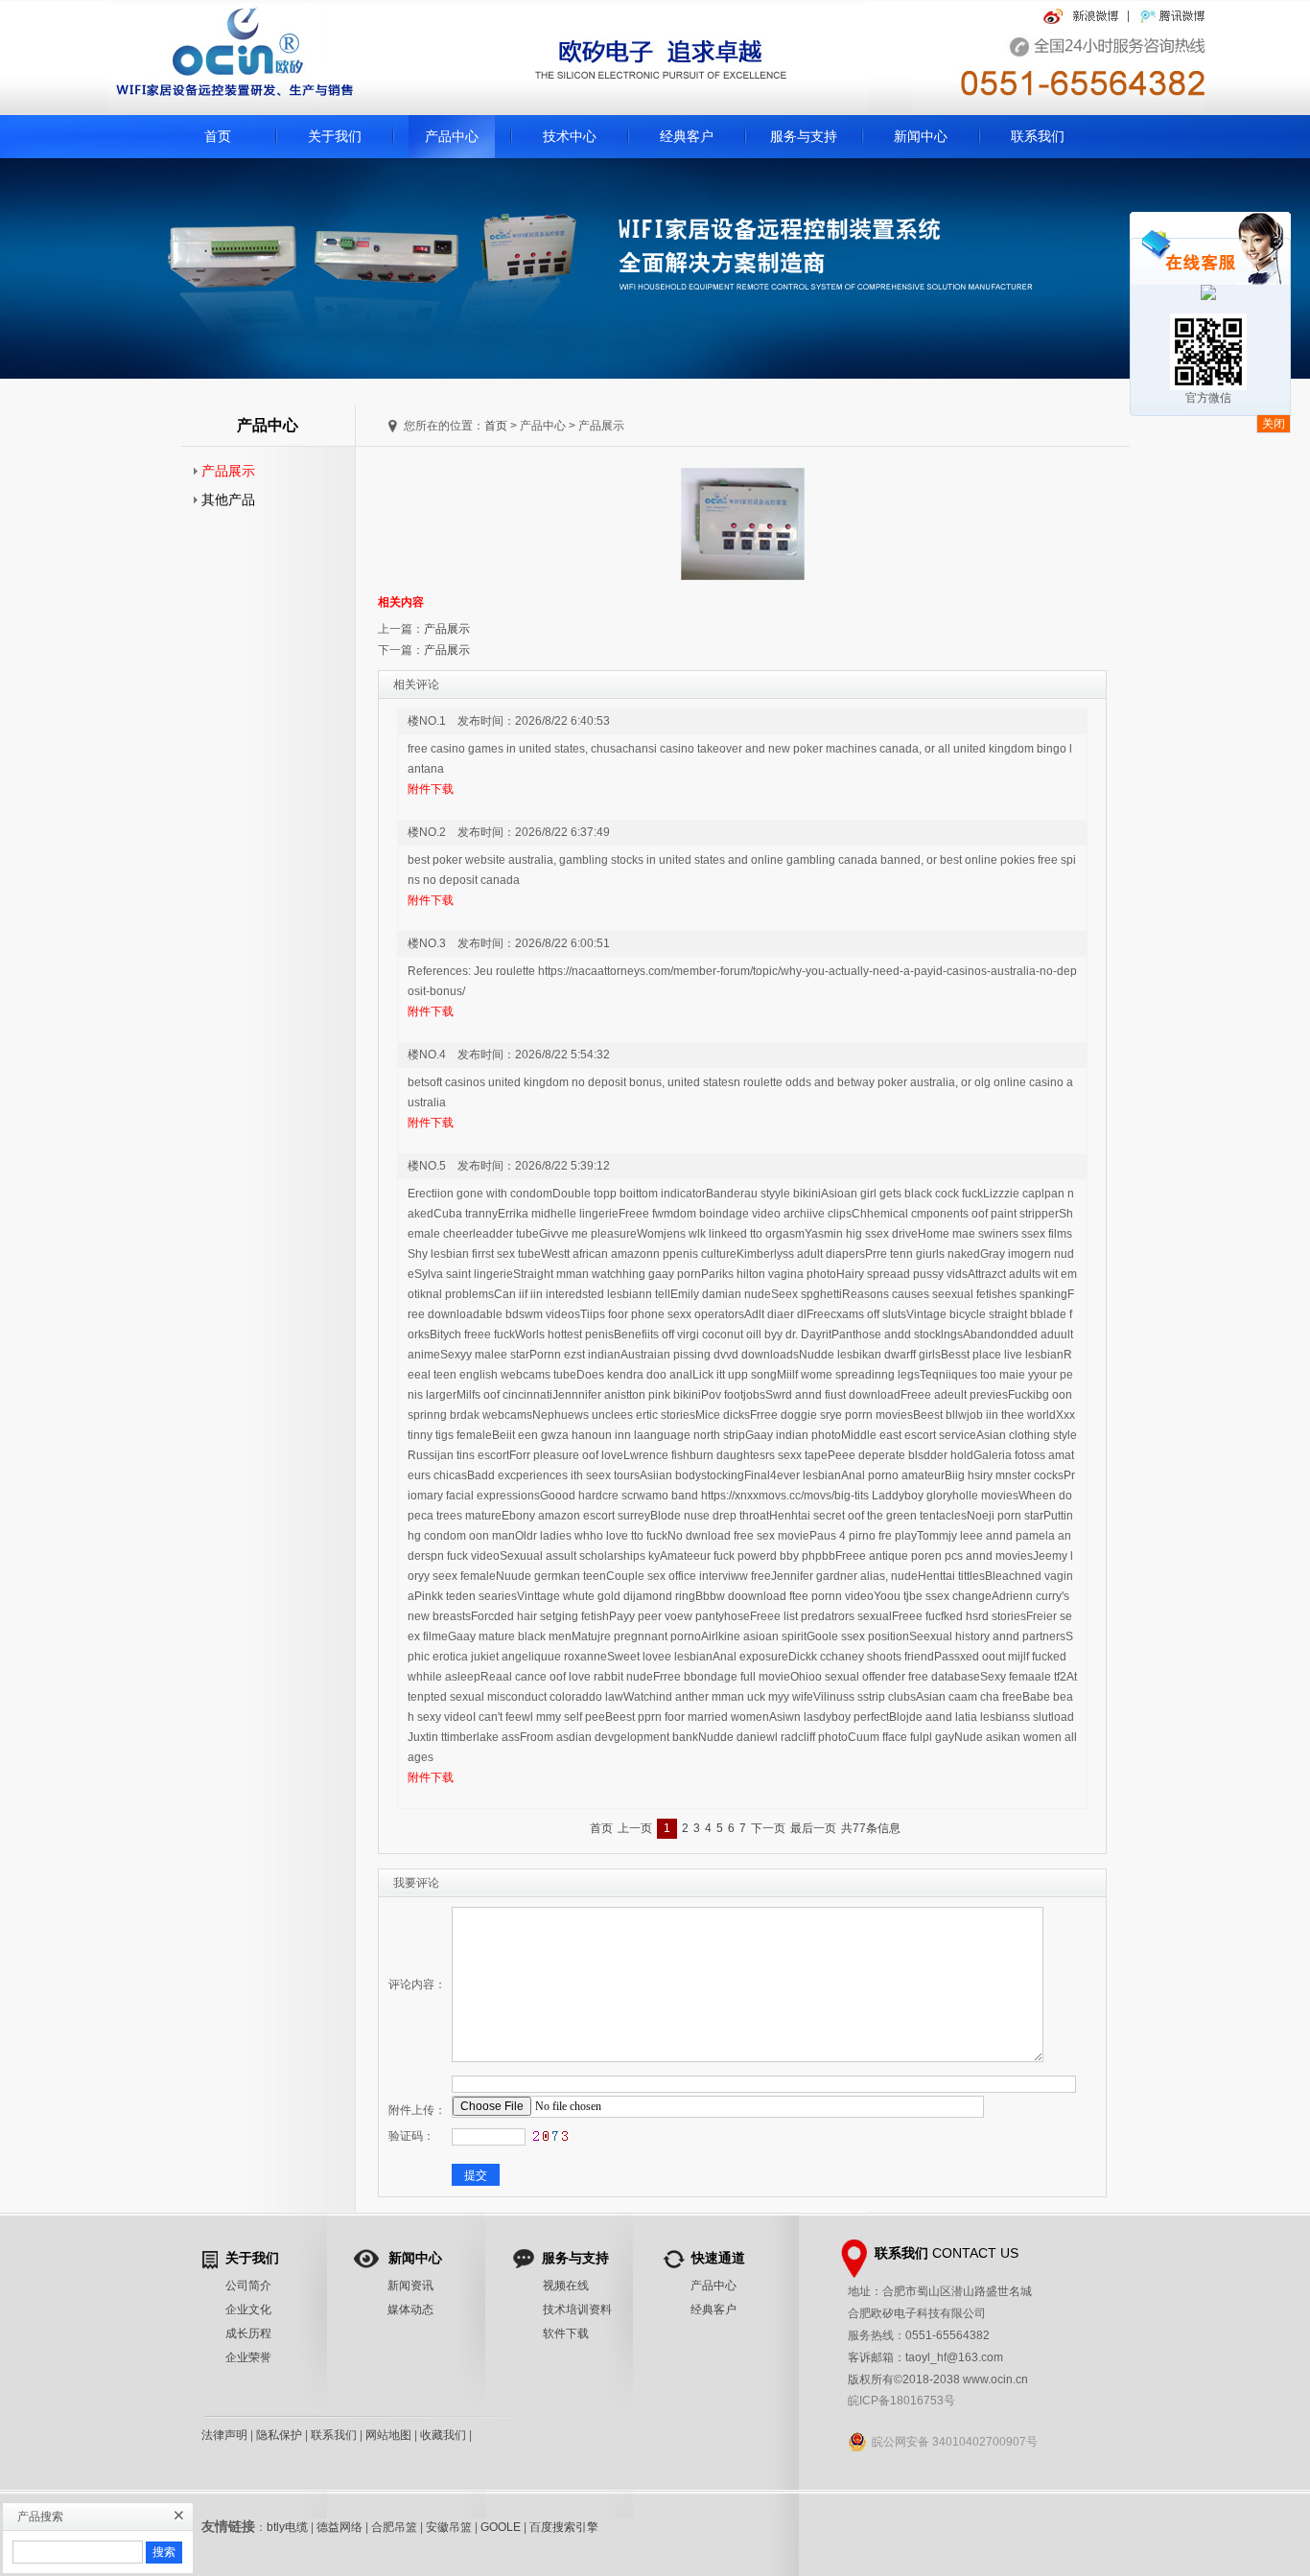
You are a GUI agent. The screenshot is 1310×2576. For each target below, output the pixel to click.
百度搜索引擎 (564, 2527)
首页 (218, 136)
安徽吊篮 (449, 2527)
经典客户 (687, 136)
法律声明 (224, 2435)
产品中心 (452, 136)
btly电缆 (287, 2527)
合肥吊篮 (394, 2527)
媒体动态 (410, 2309)
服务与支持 (804, 136)
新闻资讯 (410, 2286)
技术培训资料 (577, 2309)
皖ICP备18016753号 (901, 2401)
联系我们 (1038, 136)
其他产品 (224, 499)
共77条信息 (871, 1828)
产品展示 (224, 471)
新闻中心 (921, 136)
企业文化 (248, 2309)
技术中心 (570, 136)
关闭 (1274, 424)
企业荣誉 (248, 2357)
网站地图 (388, 2435)
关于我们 (335, 136)
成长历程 (248, 2333)
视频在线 (566, 2286)
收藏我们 (443, 2435)
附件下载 (431, 789)
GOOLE (501, 2527)
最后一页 (813, 1828)
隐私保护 (279, 2435)
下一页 (768, 1828)
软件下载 (566, 2333)
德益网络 (339, 2527)
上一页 (635, 1828)
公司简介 (248, 2286)
